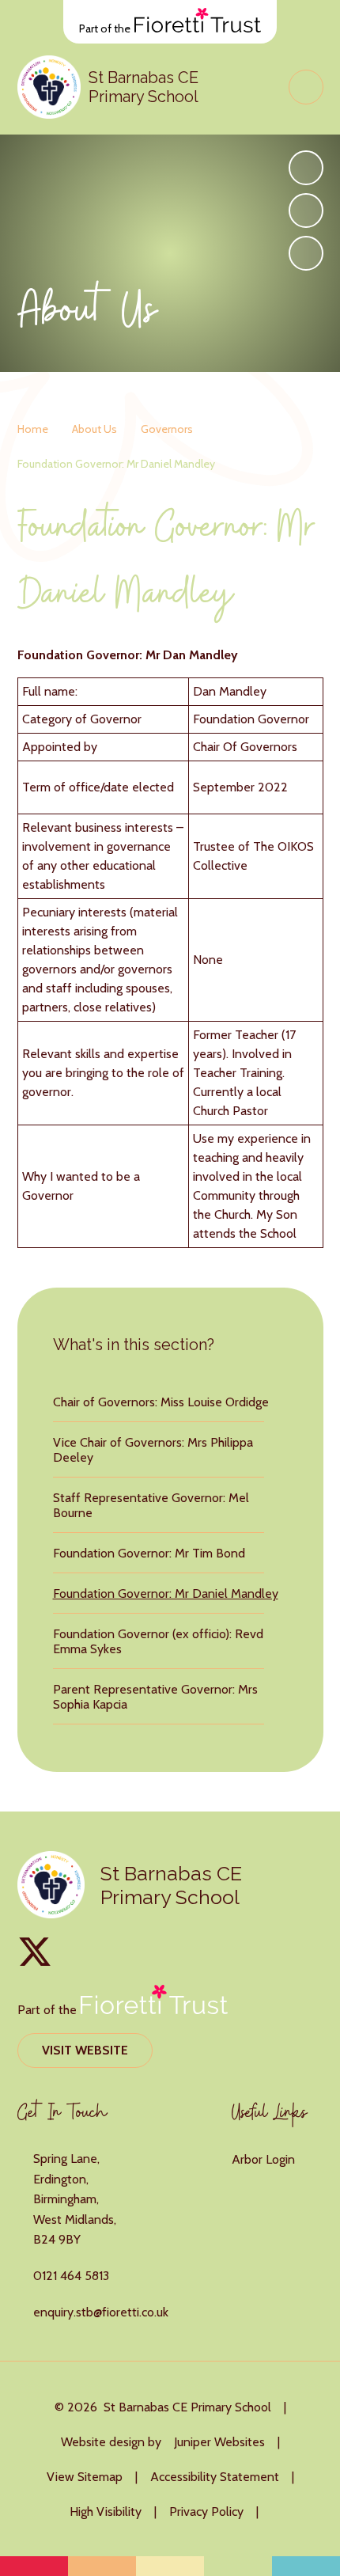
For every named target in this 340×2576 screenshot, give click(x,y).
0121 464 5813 (71, 2276)
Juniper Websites (219, 2442)
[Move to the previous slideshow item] (306, 211)
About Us (94, 429)
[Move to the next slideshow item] (306, 168)
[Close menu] (306, 87)
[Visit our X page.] (35, 1952)
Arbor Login (263, 2159)
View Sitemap (85, 2477)
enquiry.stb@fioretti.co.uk (101, 2312)
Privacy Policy (206, 2512)
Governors (167, 429)
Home (33, 429)
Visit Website (85, 2050)
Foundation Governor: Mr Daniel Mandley (116, 464)
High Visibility (106, 2512)
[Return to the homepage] (49, 87)
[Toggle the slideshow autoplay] (306, 253)
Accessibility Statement (215, 2477)
